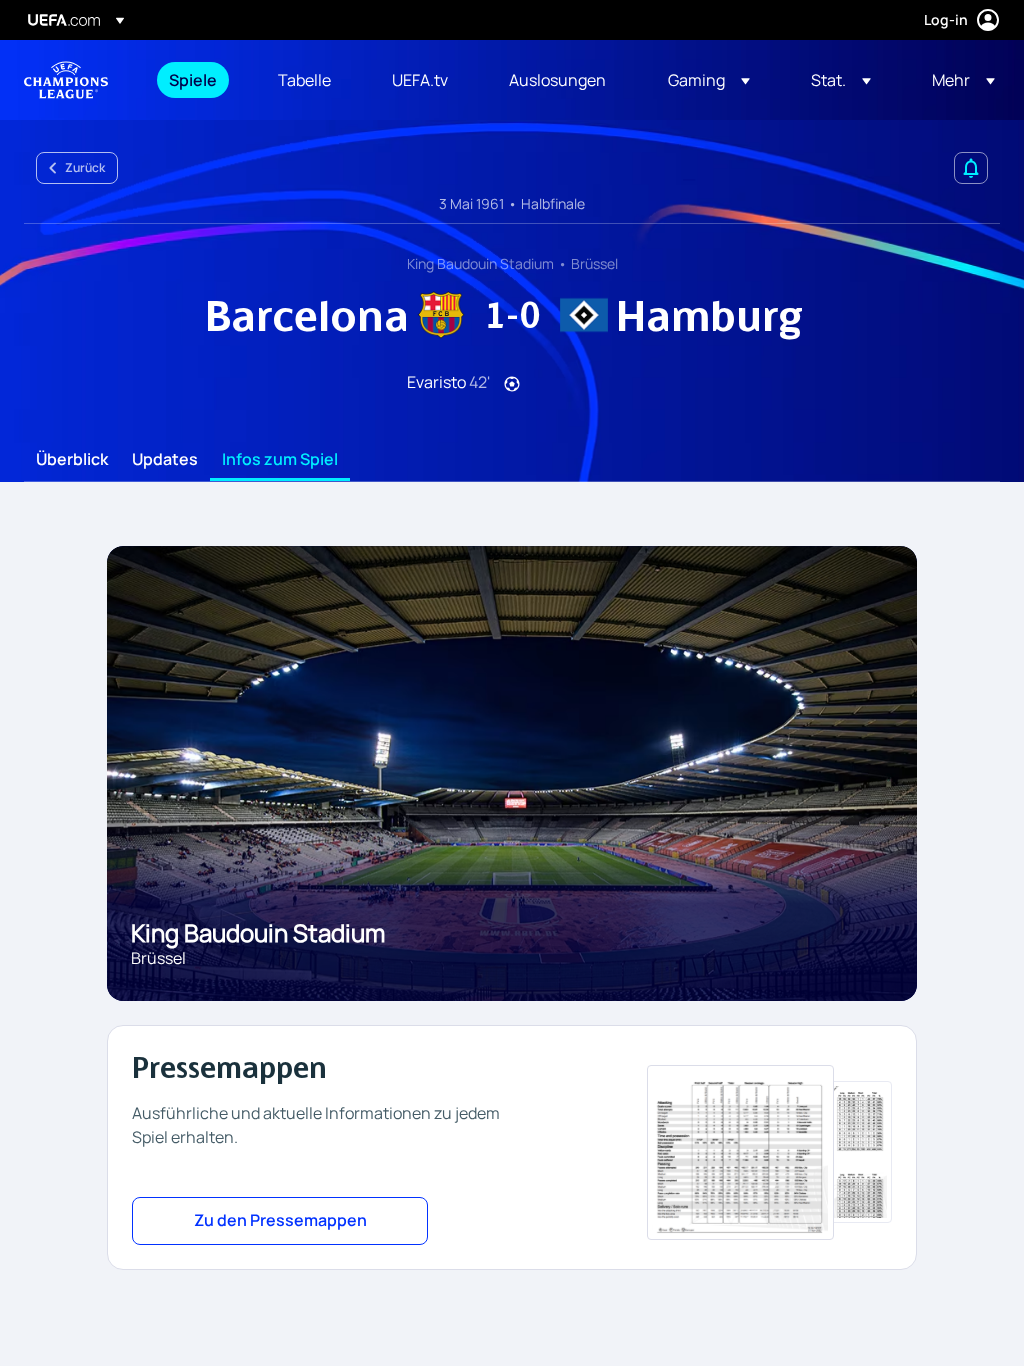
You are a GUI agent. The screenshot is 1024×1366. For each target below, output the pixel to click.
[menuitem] (198, 80)
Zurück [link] (85, 167)
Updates (165, 460)
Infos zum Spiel (280, 460)
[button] (709, 80)
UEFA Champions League (66, 80)
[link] (193, 80)
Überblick (72, 460)
